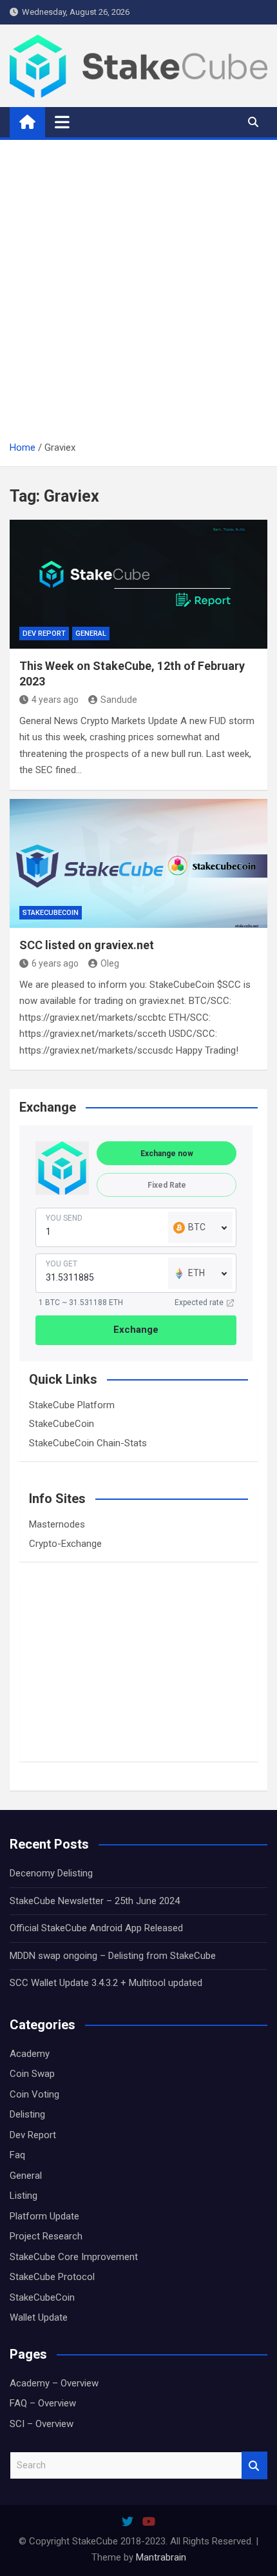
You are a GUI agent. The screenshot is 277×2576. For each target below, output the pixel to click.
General (91, 634)
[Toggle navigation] (62, 122)
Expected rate (199, 1303)
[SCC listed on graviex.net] (138, 863)
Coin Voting (34, 2094)
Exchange (136, 1330)
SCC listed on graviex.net (87, 945)
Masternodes (57, 1524)
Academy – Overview (54, 2383)
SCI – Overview (42, 2424)
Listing (24, 2196)
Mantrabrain (161, 2557)
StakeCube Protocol (52, 2277)
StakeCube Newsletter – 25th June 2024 (95, 1901)
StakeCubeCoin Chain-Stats (88, 1443)
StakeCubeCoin (51, 913)
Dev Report (44, 634)
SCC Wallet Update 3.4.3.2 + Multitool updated (106, 1983)
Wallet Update (39, 2317)
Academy (30, 2054)
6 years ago (55, 963)
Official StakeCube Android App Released (96, 1928)
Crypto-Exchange (65, 1544)
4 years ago (55, 700)
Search (254, 2465)
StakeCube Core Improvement (74, 2257)
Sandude (119, 700)
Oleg (110, 963)
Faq (17, 2155)
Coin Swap (32, 2074)
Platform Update (44, 2216)
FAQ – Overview (43, 2403)
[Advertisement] (138, 295)
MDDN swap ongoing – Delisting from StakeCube (113, 1956)
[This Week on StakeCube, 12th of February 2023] (138, 584)
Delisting (27, 2114)
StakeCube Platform (72, 1405)
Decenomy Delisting (51, 1873)
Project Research (46, 2236)
